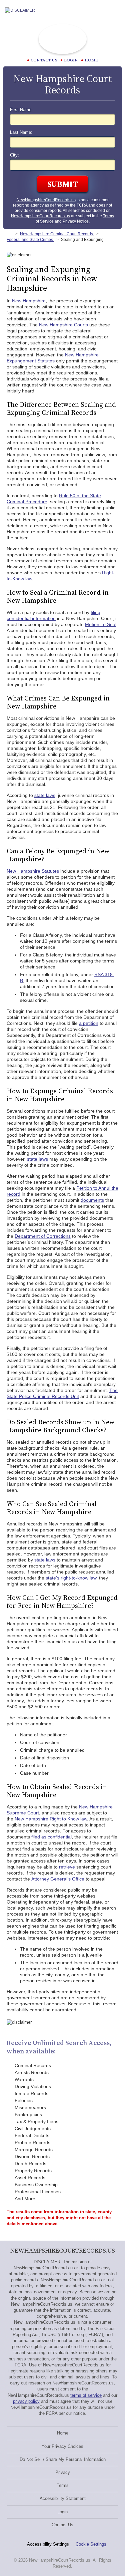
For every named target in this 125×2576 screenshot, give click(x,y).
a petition (89, 1023)
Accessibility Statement (63, 2498)
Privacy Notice (76, 221)
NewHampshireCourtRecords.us (46, 200)
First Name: (21, 110)
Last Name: (21, 132)
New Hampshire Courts (63, 325)
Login (71, 60)
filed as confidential (51, 1837)
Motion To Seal (101, 624)
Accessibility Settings (48, 2544)
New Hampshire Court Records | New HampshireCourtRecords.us (63, 39)
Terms (63, 2485)
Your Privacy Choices (62, 2446)
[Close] (115, 10)
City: (14, 155)
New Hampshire (29, 301)
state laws (45, 795)
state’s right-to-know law (71, 1578)
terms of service (86, 2395)
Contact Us (62, 2525)
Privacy (63, 2472)
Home (91, 60)
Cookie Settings (91, 2544)
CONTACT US (44, 60)
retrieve (67, 1867)
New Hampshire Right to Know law (51, 1819)
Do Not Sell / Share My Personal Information (63, 2459)
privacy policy (26, 2401)
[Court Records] (9, 234)
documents (92, 1200)
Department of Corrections (43, 1236)
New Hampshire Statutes (33, 871)
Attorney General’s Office (58, 1879)
